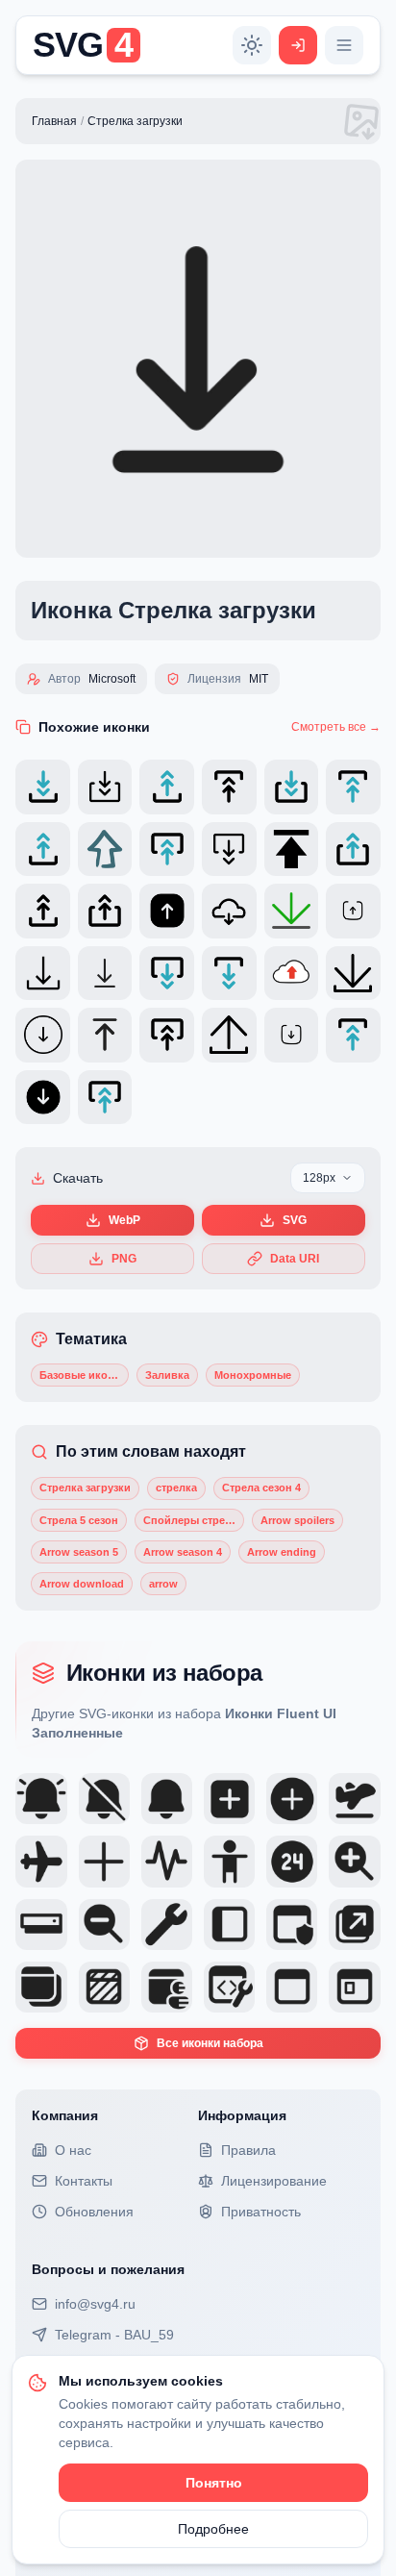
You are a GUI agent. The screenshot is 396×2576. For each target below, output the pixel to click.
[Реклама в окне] (354, 1987)
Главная (54, 121)
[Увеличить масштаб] (354, 1861)
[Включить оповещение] (41, 1799)
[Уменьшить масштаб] (104, 1925)
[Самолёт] (41, 1861)
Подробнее (213, 2529)
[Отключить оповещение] (104, 1799)
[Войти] (298, 45)
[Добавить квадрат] (229, 1799)
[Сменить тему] (252, 45)
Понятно (214, 2483)
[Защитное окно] (292, 1925)
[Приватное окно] (104, 1987)
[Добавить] (104, 1861)
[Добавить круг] (292, 1799)
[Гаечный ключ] (167, 1925)
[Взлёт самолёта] (354, 1799)
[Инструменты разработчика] (229, 1987)
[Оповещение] (167, 1799)
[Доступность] (229, 1861)
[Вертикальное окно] (229, 1925)
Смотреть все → (336, 727)
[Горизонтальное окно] (292, 1987)
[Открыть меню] (344, 45)
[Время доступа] (292, 1861)
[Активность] (167, 1861)
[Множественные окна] (41, 1987)
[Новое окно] (354, 1925)
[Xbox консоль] (41, 1925)
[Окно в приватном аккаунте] (167, 1987)
